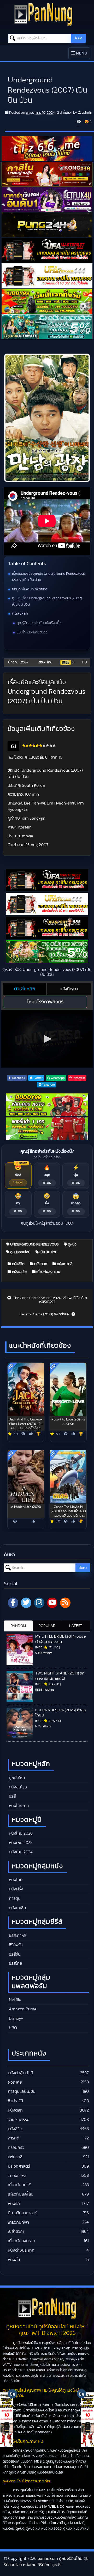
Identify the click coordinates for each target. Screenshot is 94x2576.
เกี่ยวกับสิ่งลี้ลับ (21, 2194)
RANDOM (18, 1626)
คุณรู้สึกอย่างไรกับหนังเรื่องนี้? (39, 623)
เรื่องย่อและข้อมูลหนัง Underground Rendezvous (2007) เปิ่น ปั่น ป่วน (49, 577)
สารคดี (14, 2138)
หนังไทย (15, 1880)
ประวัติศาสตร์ (19, 2166)
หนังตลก (40, 1264)
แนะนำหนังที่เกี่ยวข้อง (32, 632)
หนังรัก (14, 2204)
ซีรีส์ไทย (15, 1963)
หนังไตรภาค (19, 1806)
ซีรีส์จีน (14, 1954)
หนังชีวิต (18, 1264)
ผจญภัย (15, 2082)
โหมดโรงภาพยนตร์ (45, 1002)
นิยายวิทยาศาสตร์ (23, 2213)
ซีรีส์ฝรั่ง (15, 1945)
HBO (12, 2028)
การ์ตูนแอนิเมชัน (22, 2091)
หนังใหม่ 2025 (20, 1843)
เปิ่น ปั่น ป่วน (48, 1252)
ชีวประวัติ (15, 2101)
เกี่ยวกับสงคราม (48, 1272)
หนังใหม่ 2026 (20, 1833)
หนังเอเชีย (19, 1272)
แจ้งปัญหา (69, 989)
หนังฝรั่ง (16, 1889)
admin (87, 113)
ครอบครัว (16, 2148)
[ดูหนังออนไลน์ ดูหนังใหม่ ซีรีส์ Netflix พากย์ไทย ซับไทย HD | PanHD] (43, 14)
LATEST (76, 1626)
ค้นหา (79, 38)
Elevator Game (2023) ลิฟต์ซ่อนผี (45, 1314)
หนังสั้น (14, 2260)
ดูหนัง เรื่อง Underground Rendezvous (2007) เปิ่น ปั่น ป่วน (47, 601)
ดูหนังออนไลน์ (20, 1252)
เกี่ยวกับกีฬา (18, 2222)
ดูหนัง (72, 1244)
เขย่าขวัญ (16, 2232)
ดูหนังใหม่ (16, 1778)
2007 (24, 662)
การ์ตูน (14, 1898)
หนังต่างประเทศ (21, 2250)
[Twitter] (26, 1603)
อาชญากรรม (19, 2120)
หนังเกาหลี (64, 1264)
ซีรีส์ (12, 1796)
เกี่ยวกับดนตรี (20, 2185)
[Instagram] (39, 1603)
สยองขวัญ (17, 2176)
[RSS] (65, 1603)
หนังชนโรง (17, 1787)
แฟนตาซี (15, 2157)
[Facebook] (13, 1603)
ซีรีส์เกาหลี (17, 1936)
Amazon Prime (22, 2009)
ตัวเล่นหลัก (20, 614)
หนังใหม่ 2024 (20, 1852)
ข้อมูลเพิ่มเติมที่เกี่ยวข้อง (30, 589)
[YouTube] (52, 1603)
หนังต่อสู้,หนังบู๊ (20, 2073)
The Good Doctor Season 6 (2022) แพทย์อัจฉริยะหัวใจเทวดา (50, 1300)
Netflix (14, 2000)
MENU (81, 55)
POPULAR (47, 1626)
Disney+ (16, 2018)
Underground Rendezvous (34, 1244)
